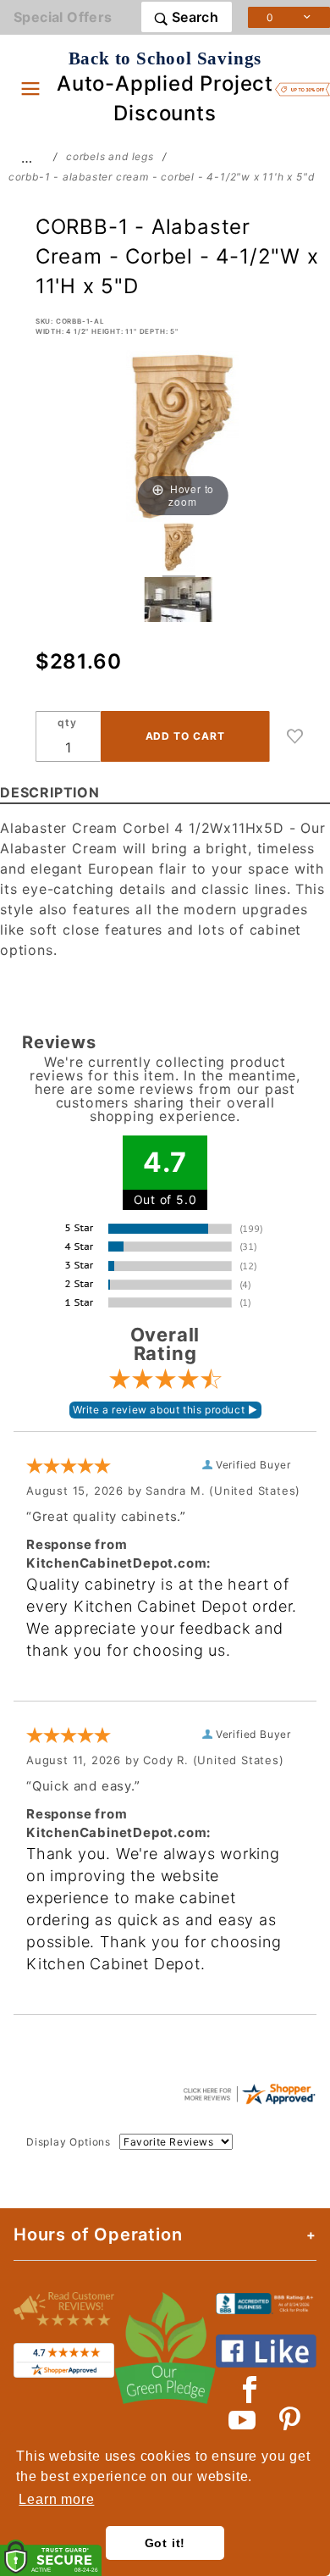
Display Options (69, 2142)
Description (50, 792)
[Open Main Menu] (30, 88)
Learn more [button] (56, 2499)
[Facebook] (250, 2390)
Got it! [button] (165, 2543)
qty (67, 722)
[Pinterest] (290, 2420)
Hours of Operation (98, 2235)
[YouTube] (243, 2420)
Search (193, 17)
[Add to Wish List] (295, 736)
